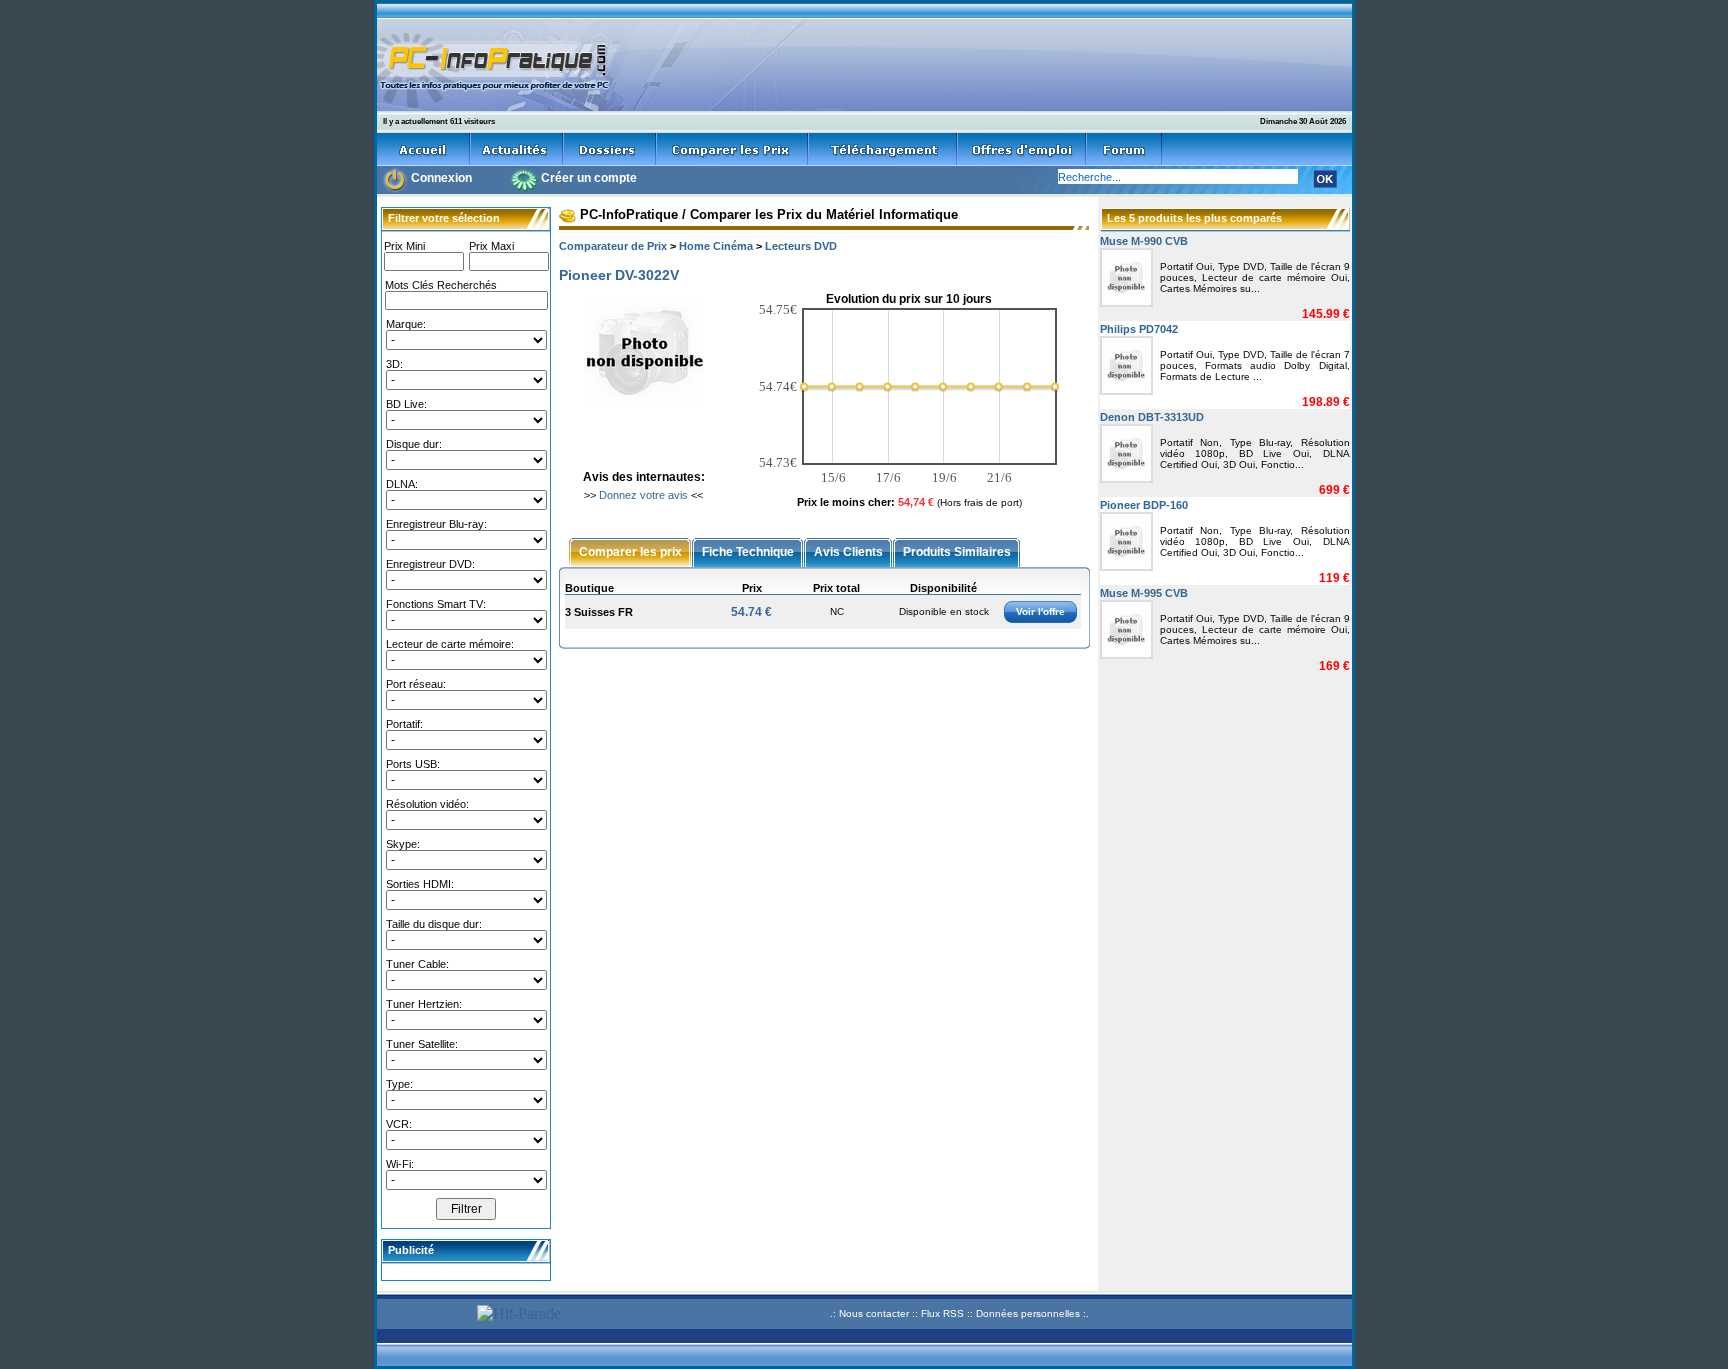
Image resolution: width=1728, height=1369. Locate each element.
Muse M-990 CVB (1144, 241)
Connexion (441, 178)
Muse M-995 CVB (1144, 593)
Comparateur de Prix (613, 246)
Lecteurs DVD (801, 246)
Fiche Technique (748, 551)
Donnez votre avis (643, 495)
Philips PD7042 (1139, 329)
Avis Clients (848, 551)
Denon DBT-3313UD (1152, 417)
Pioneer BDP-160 (1144, 505)
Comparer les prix (630, 551)
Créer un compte (589, 178)
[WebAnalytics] (424, 1316)
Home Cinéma (716, 246)
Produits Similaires (957, 551)
